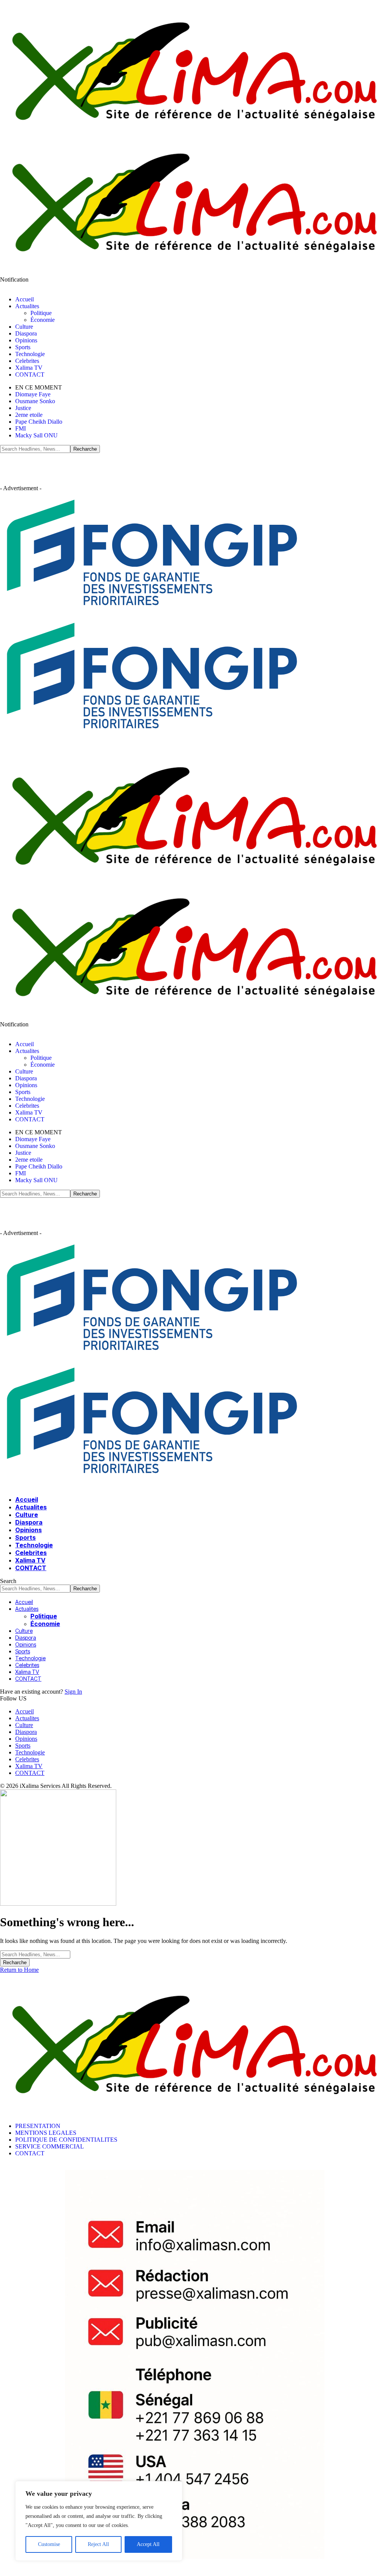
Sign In (73, 1692)
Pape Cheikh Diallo (39, 422)
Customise (49, 2544)
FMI (21, 428)
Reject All (98, 2544)
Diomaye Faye (33, 394)
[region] (99, 2521)
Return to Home (19, 1970)
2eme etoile (29, 415)
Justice (23, 408)
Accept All (148, 2544)
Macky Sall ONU (36, 435)
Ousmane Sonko (35, 401)
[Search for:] (35, 1954)
